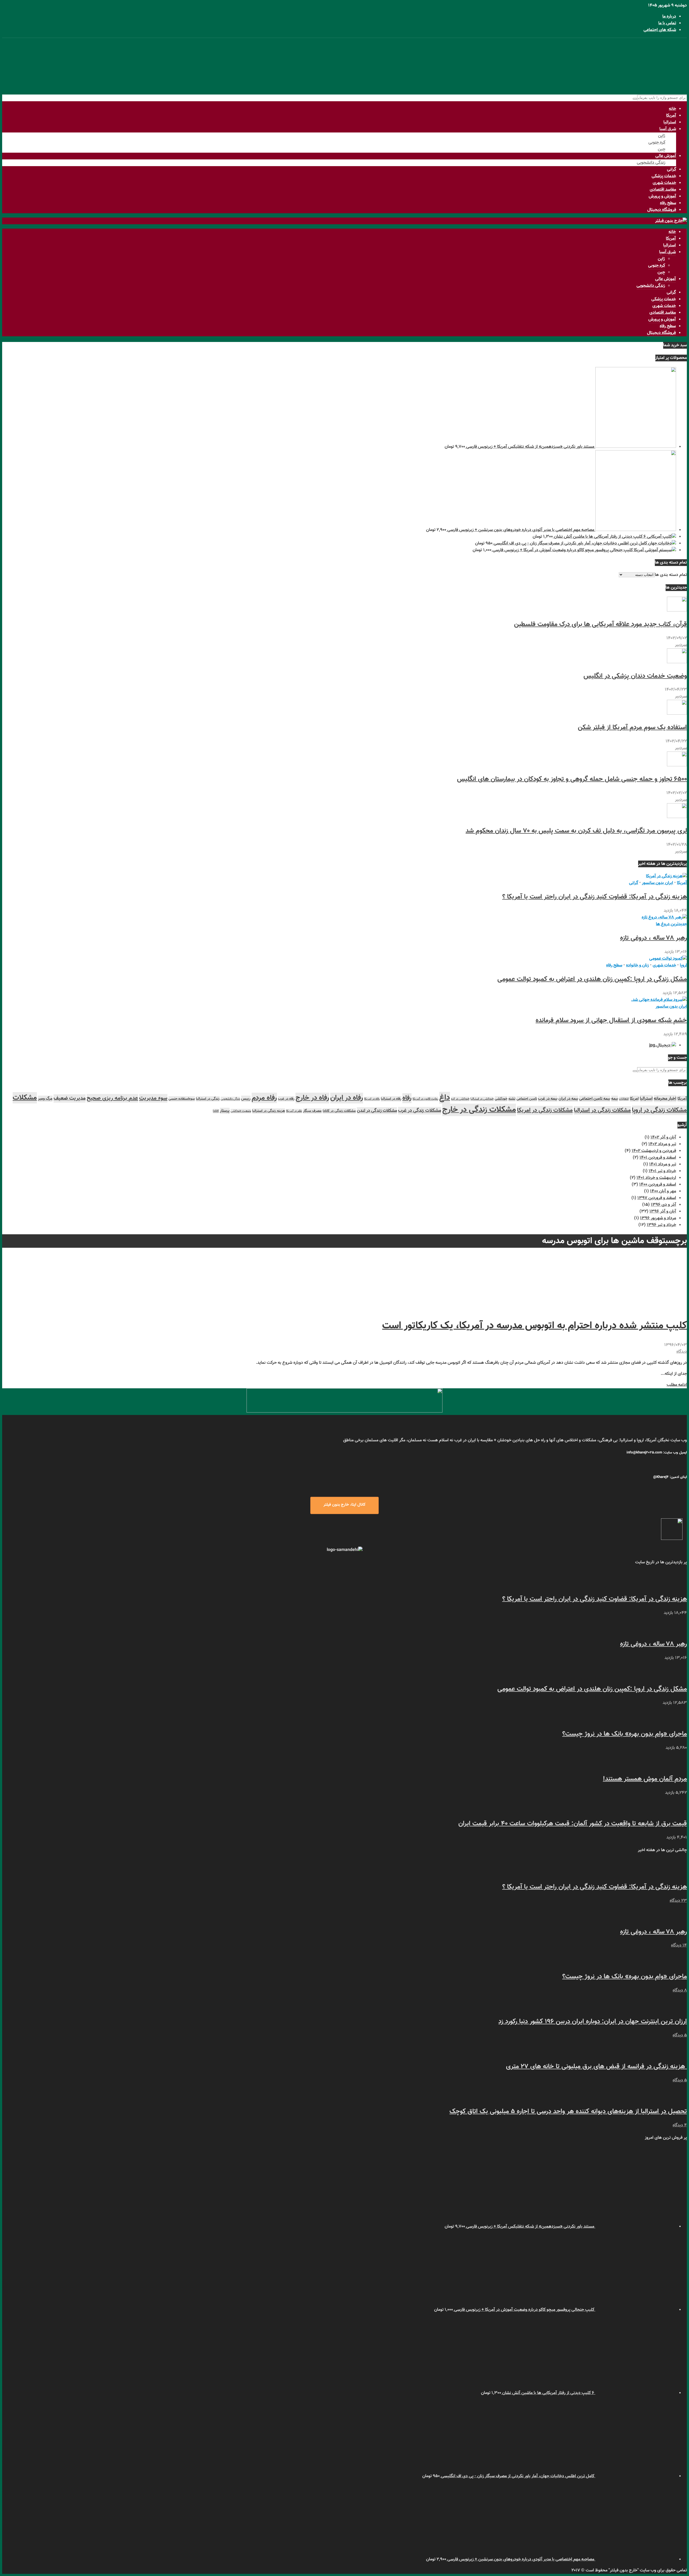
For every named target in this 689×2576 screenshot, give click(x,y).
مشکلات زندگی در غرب (420, 1111)
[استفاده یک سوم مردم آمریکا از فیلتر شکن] (677, 714)
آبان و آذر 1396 (663, 1212)
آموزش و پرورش (662, 196)
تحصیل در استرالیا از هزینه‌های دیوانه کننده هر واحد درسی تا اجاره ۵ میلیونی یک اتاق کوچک (568, 2112)
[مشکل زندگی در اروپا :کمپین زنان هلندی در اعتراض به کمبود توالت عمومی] (668, 959)
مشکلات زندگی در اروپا (659, 1110)
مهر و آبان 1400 (663, 1191)
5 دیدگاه (680, 2035)
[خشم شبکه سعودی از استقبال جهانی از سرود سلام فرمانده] (659, 1000)
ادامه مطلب (677, 1385)
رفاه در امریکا (372, 1099)
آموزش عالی (666, 156)
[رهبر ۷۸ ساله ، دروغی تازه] (664, 917)
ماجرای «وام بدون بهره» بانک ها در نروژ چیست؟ (625, 1734)
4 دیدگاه (680, 2125)
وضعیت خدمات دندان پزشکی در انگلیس (635, 676)
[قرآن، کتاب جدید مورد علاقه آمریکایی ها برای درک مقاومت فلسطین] (677, 611)
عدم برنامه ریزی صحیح (112, 1098)
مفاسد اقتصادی (663, 190)
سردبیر (681, 645)
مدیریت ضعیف (70, 1098)
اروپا (683, 965)
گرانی (672, 169)
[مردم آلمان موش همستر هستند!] (677, 1765)
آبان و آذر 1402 (663, 1137)
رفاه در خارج (312, 1098)
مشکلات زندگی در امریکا (545, 1110)
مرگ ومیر (45, 1099)
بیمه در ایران (568, 1099)
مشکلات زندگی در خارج (479, 1110)
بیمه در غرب (548, 1099)
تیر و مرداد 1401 (663, 1164)
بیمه (615, 1099)
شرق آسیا (668, 129)
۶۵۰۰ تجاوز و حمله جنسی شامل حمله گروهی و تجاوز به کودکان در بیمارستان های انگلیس (572, 779)
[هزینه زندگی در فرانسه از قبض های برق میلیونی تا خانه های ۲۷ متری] (677, 2053)
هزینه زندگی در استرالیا (269, 1111)
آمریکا (671, 116)
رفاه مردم (264, 1098)
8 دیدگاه (680, 1990)
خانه (672, 109)
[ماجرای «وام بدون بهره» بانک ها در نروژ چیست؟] (677, 1720)
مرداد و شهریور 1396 (658, 1218)
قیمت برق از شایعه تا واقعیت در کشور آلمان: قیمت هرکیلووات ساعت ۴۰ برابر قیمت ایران (573, 1824)
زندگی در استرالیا (208, 1099)
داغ (445, 1098)
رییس (246, 1099)
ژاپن (662, 136)
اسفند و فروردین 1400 (658, 1185)
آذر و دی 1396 (663, 1205)
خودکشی (501, 1099)
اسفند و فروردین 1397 (657, 1198)
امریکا (634, 1099)
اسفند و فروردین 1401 (658, 1158)
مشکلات (25, 1098)
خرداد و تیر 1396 (661, 1225)
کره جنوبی (657, 143)
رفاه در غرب (286, 1099)
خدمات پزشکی (664, 176)
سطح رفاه (668, 203)
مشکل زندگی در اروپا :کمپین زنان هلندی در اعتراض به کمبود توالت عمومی (592, 979)
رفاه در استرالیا (391, 1099)
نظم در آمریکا (294, 1111)
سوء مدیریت (153, 1098)
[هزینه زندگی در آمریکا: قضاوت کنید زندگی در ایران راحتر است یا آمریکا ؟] (666, 876)
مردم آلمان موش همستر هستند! (645, 1779)
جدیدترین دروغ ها (671, 924)
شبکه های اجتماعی (660, 30)
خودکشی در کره (460, 1099)
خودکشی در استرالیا (482, 1099)
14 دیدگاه (679, 1946)
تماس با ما (667, 23)
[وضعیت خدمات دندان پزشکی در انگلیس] (677, 662)
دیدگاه (682, 1352)
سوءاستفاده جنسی (182, 1099)
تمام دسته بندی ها (671, 575)
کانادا (216, 1111)
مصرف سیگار (312, 1111)
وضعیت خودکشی (241, 1111)
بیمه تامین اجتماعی (595, 1099)
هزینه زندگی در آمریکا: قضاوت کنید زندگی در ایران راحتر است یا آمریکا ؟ (595, 897)
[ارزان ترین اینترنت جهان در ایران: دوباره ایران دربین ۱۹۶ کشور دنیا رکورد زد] (677, 2008)
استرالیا (670, 122)
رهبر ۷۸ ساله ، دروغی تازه (653, 938)
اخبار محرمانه (665, 1099)
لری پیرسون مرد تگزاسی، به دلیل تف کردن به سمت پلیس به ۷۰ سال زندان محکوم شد (576, 831)
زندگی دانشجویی (651, 163)
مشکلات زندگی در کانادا (339, 1111)
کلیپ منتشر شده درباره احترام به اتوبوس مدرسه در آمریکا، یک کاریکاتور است (535, 1326)
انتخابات (624, 1099)
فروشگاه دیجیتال (662, 210)
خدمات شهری (664, 183)
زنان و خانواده (637, 965)
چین (662, 149)
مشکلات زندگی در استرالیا (602, 1110)
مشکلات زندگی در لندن (377, 1111)
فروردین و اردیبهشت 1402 (654, 1151)
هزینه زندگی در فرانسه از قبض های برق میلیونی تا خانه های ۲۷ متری (596, 2067)
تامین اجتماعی (527, 1099)
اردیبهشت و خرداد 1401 (656, 1178)
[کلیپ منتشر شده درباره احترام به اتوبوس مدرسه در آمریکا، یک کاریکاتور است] (646, 1306)
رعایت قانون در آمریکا (425, 1099)
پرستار (225, 1111)
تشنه (512, 1099)
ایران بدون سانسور (658, 883)
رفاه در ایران (347, 1098)
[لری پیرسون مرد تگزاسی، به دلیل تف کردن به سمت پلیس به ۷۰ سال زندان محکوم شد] (677, 817)
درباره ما (669, 17)
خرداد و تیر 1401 (662, 1171)
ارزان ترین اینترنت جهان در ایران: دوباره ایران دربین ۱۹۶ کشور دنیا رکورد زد (593, 2022)
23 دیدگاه (678, 1901)
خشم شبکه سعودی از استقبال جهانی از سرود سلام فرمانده (611, 1020)
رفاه (407, 1098)
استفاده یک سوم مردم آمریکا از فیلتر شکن (632, 728)
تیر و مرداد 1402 (662, 1144)
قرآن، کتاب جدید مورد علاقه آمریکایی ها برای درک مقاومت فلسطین (600, 624)
